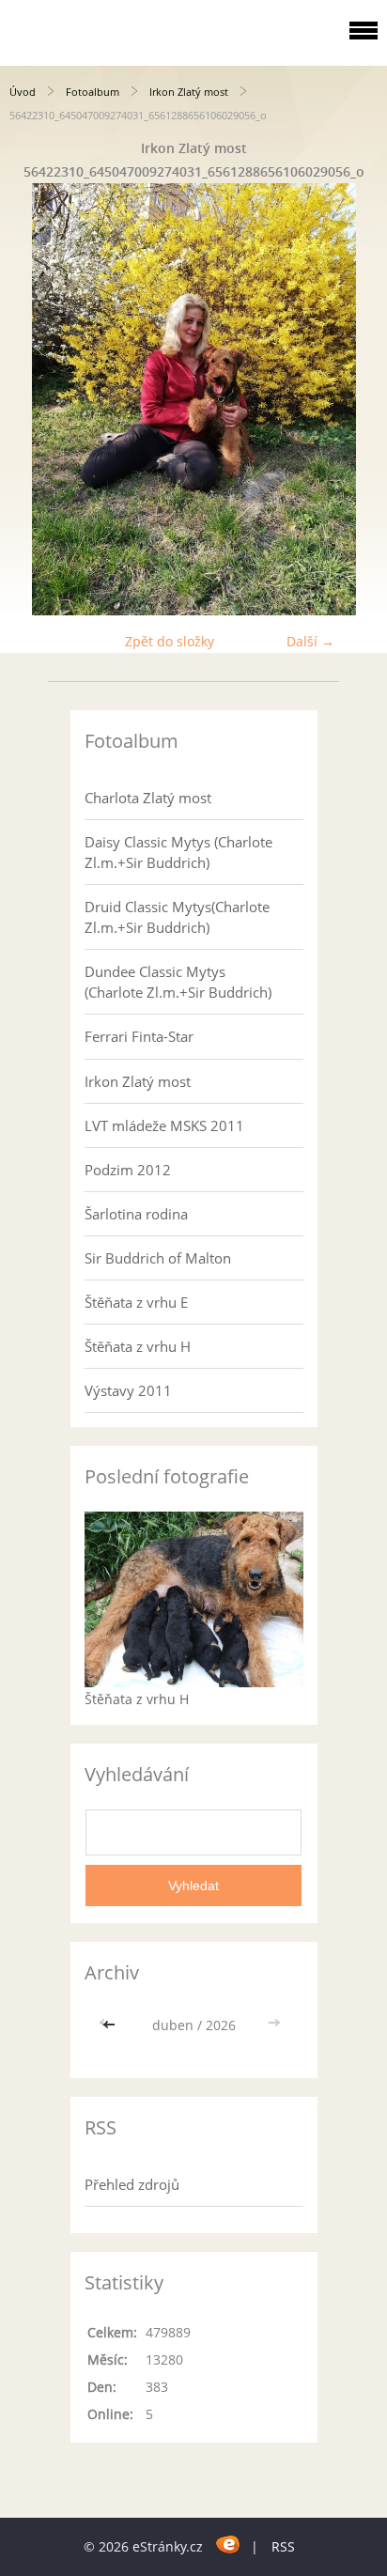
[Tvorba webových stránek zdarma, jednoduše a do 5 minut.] (229, 2544)
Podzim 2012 (128, 1170)
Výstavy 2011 (128, 1390)
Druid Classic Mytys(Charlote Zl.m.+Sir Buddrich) (177, 917)
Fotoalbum (93, 92)
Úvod (23, 92)
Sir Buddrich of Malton (158, 1258)
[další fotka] (356, 399)
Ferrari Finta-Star (139, 1036)
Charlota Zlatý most (148, 798)
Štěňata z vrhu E (136, 1302)
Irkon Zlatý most (189, 92)
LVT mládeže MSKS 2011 (164, 1125)
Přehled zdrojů (132, 2184)
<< (111, 2025)
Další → (310, 641)
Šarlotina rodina (136, 1214)
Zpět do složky (170, 641)
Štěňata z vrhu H (138, 1346)
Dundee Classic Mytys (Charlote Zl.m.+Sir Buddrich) (178, 982)
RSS (283, 2546)
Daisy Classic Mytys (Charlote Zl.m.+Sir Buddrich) (178, 852)
